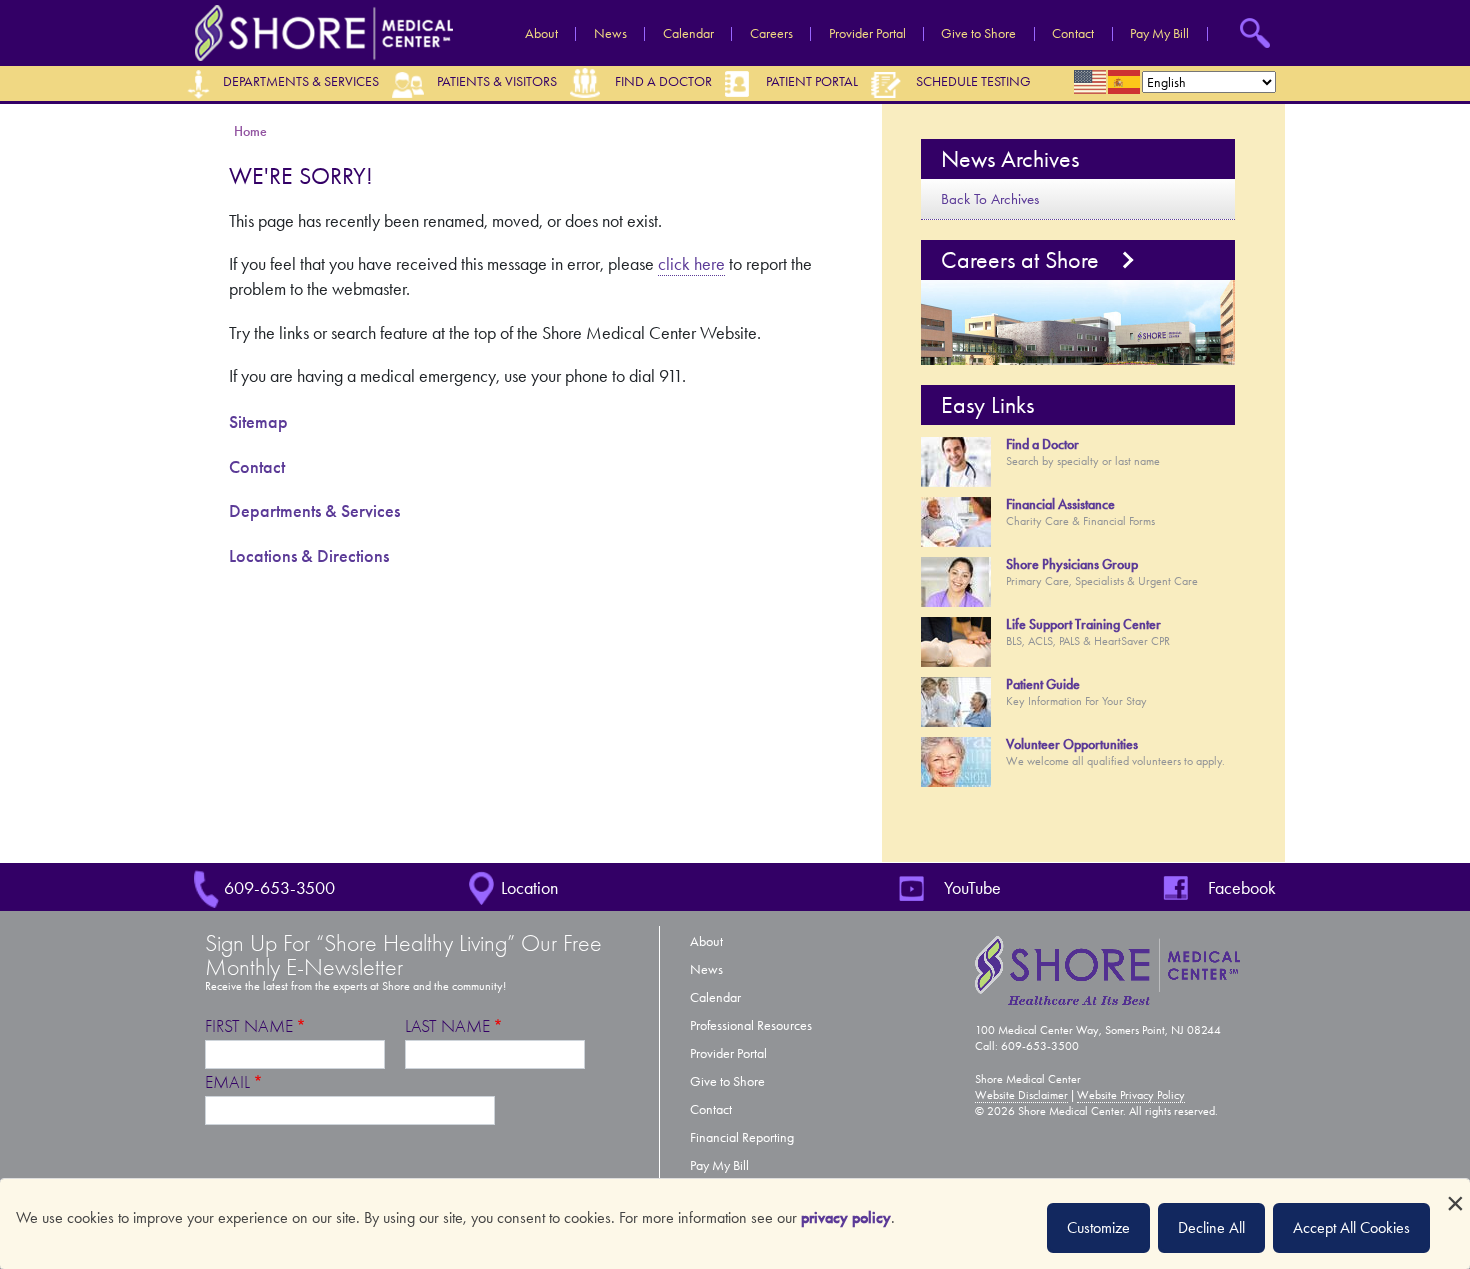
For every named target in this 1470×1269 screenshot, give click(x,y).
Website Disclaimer (1021, 1095)
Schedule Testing (973, 81)
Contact (1073, 34)
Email (227, 1082)
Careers (771, 34)
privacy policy (846, 1217)
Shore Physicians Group (1072, 564)
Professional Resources (751, 1025)
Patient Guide (1043, 684)
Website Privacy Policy (1131, 1095)
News (610, 34)
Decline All (1211, 1227)
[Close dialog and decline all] (1455, 1191)
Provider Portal (867, 34)
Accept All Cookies (1351, 1227)
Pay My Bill (1159, 34)
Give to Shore (978, 34)
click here (691, 264)
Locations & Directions (309, 556)
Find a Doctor (663, 81)
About (541, 34)
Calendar (688, 34)
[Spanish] (1125, 82)
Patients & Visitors (497, 81)
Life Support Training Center (1083, 624)
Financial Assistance (1060, 504)
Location (529, 888)
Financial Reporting (742, 1137)
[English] (1091, 82)
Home (251, 131)
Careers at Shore (1020, 260)
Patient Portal (812, 81)
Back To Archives (990, 199)
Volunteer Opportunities (1072, 744)
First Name (249, 1026)
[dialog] (735, 1224)
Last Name (447, 1026)
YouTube (972, 888)
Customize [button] (1098, 1227)
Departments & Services (301, 81)
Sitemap (258, 422)
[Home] (319, 31)
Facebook (1242, 888)
